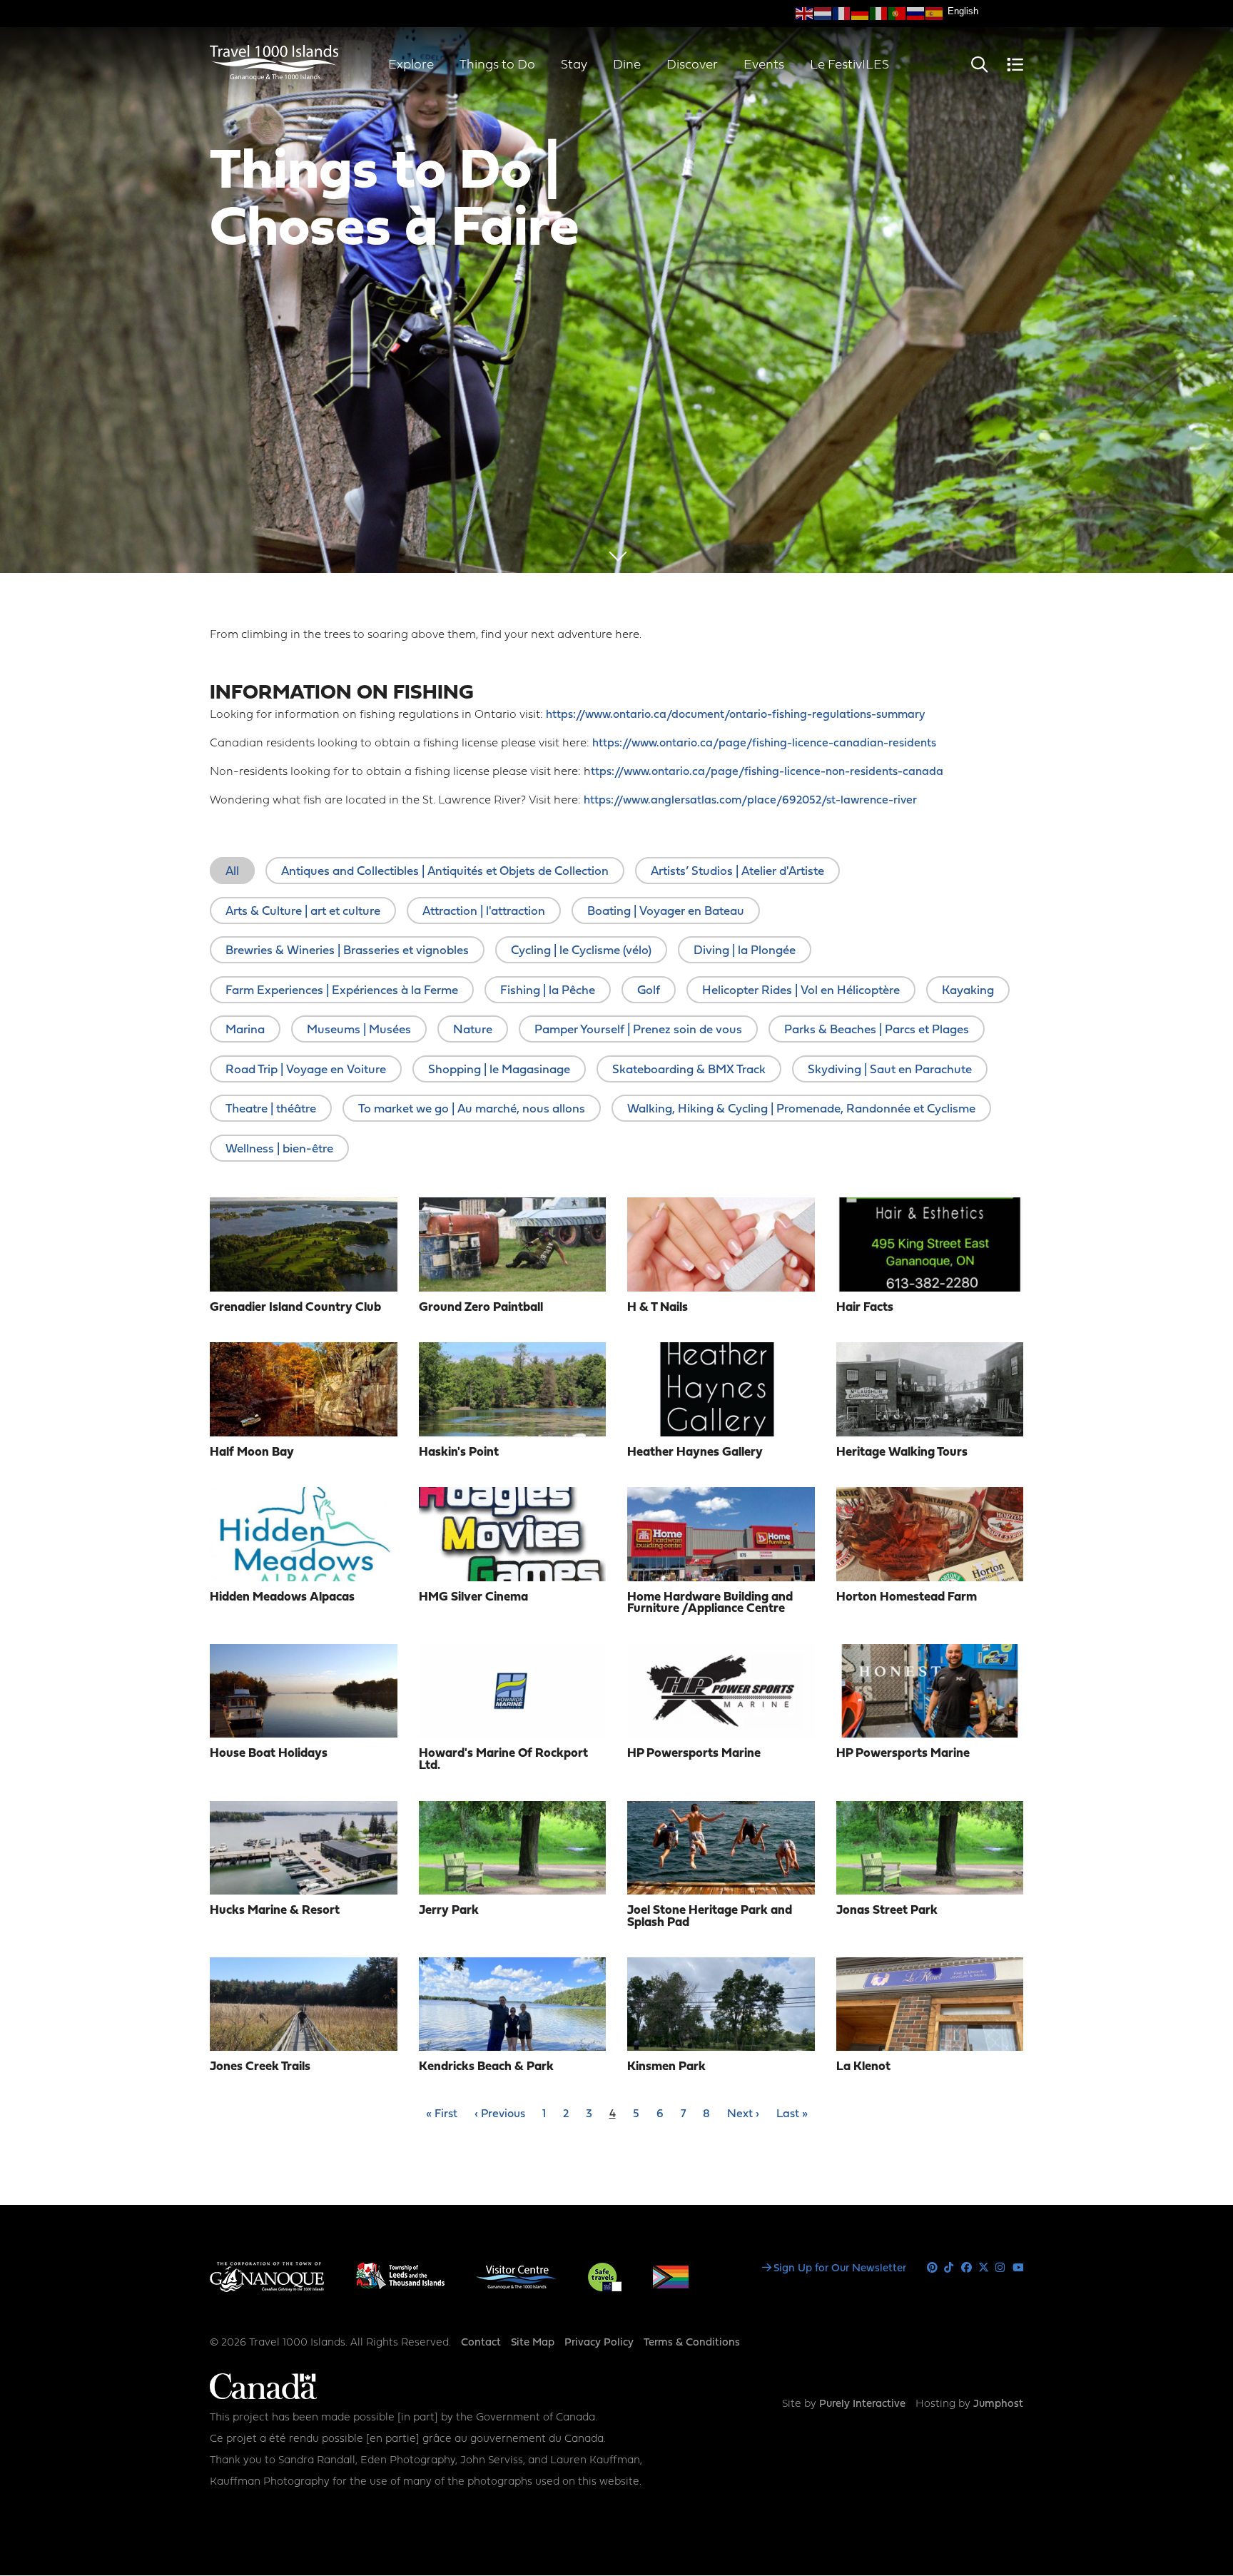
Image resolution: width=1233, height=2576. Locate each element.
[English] (805, 14)
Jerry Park (449, 1911)
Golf (649, 991)
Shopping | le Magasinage (499, 1070)
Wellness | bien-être (279, 1149)
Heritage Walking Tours (902, 1452)
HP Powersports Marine (694, 1754)
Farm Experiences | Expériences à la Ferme (342, 991)
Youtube (1018, 2268)
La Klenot (863, 2067)
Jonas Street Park (887, 1911)
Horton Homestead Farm (907, 1597)
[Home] (274, 78)
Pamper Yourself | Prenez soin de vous (638, 1030)
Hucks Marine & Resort (275, 1911)
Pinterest (932, 2268)
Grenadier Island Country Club (295, 1308)
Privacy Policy (599, 2343)
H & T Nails (658, 1308)
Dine (627, 65)
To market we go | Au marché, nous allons (472, 1109)
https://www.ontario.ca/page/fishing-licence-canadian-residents (764, 744)
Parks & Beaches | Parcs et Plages (877, 1030)
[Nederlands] (823, 14)
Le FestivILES (849, 65)
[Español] (935, 14)
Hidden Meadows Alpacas (282, 1597)
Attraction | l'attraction (484, 912)
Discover (692, 65)
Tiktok (949, 2268)
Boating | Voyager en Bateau (666, 912)
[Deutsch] (861, 14)
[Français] (842, 14)
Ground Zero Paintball (481, 1308)
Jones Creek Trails (260, 2067)
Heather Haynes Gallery (695, 1452)
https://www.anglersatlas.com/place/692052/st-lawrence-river (750, 801)
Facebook (966, 2268)
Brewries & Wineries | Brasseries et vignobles (347, 951)
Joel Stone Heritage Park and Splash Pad (710, 1917)
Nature (473, 1030)
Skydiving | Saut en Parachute (890, 1070)
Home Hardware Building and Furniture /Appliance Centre (710, 1603)
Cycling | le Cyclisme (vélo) (581, 951)
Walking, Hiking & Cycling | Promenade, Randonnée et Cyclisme (801, 1109)
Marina (245, 1030)
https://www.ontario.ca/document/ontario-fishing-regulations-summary (735, 715)
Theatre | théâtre (271, 1109)
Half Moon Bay (252, 1452)
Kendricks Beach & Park (486, 2067)
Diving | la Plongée (745, 951)
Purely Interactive (862, 2404)
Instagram (1001, 2268)
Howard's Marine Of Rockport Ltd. (503, 1760)
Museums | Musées (359, 1030)
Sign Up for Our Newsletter (840, 2269)
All (232, 872)
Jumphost (998, 2404)
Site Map (533, 2343)
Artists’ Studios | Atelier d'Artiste (737, 872)
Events (764, 65)
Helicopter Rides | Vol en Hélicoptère (801, 991)
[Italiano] (879, 14)
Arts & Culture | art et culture (303, 912)
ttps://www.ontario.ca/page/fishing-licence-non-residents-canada (767, 772)
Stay (574, 65)
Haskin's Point (459, 1452)
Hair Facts (865, 1308)
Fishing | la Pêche (548, 991)
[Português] (898, 14)
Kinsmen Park (666, 2067)
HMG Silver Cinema (473, 1597)
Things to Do (497, 65)
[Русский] (916, 14)
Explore (411, 65)
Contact (481, 2343)
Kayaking (968, 991)
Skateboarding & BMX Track (689, 1070)
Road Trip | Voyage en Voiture (306, 1070)
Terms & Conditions (692, 2343)
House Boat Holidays (269, 1754)
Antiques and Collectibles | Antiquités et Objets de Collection (445, 872)
